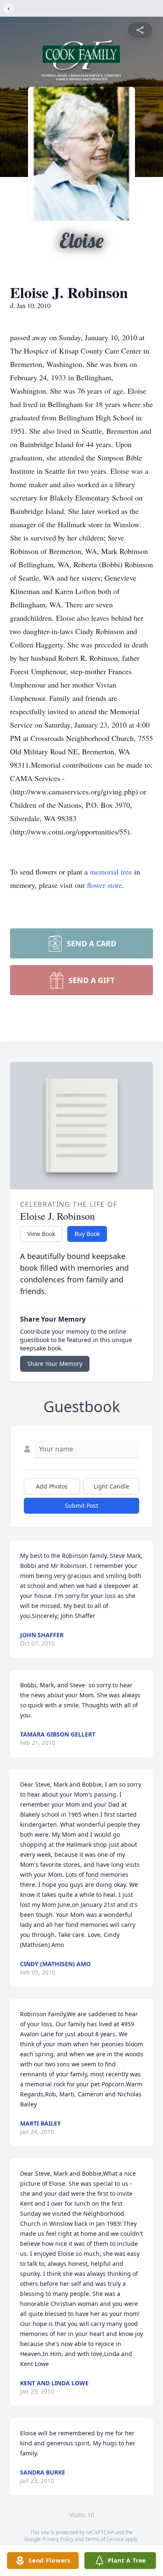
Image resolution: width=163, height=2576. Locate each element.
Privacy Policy (58, 2539)
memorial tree (111, 872)
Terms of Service (104, 2539)
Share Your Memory (55, 1364)
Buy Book (87, 1234)
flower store (104, 885)
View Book (41, 1234)
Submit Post (81, 1505)
